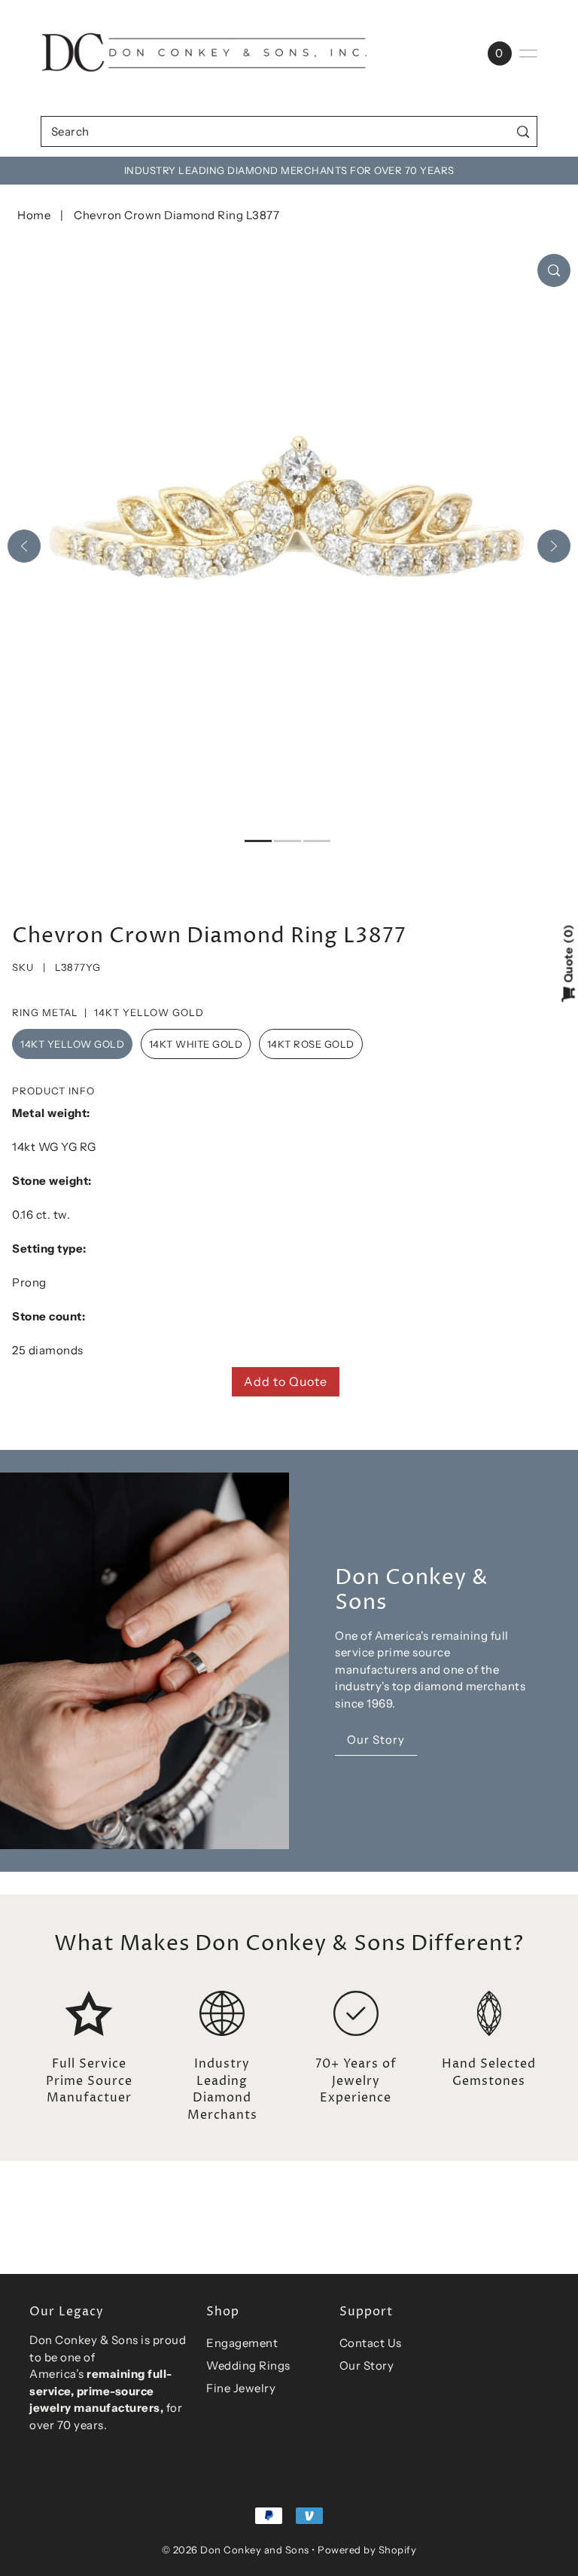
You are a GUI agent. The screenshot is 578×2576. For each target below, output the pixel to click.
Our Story (367, 2365)
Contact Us (371, 2343)
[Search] (523, 131)
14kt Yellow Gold (72, 1044)
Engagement (242, 2343)
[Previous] (24, 546)
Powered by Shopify (367, 2550)
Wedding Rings (248, 2365)
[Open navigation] (528, 53)
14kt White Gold (196, 1044)
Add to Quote (286, 1381)
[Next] (554, 546)
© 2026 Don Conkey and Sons (236, 2550)
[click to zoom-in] (554, 270)
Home (34, 215)
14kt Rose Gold (311, 1044)
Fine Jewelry (241, 2388)
